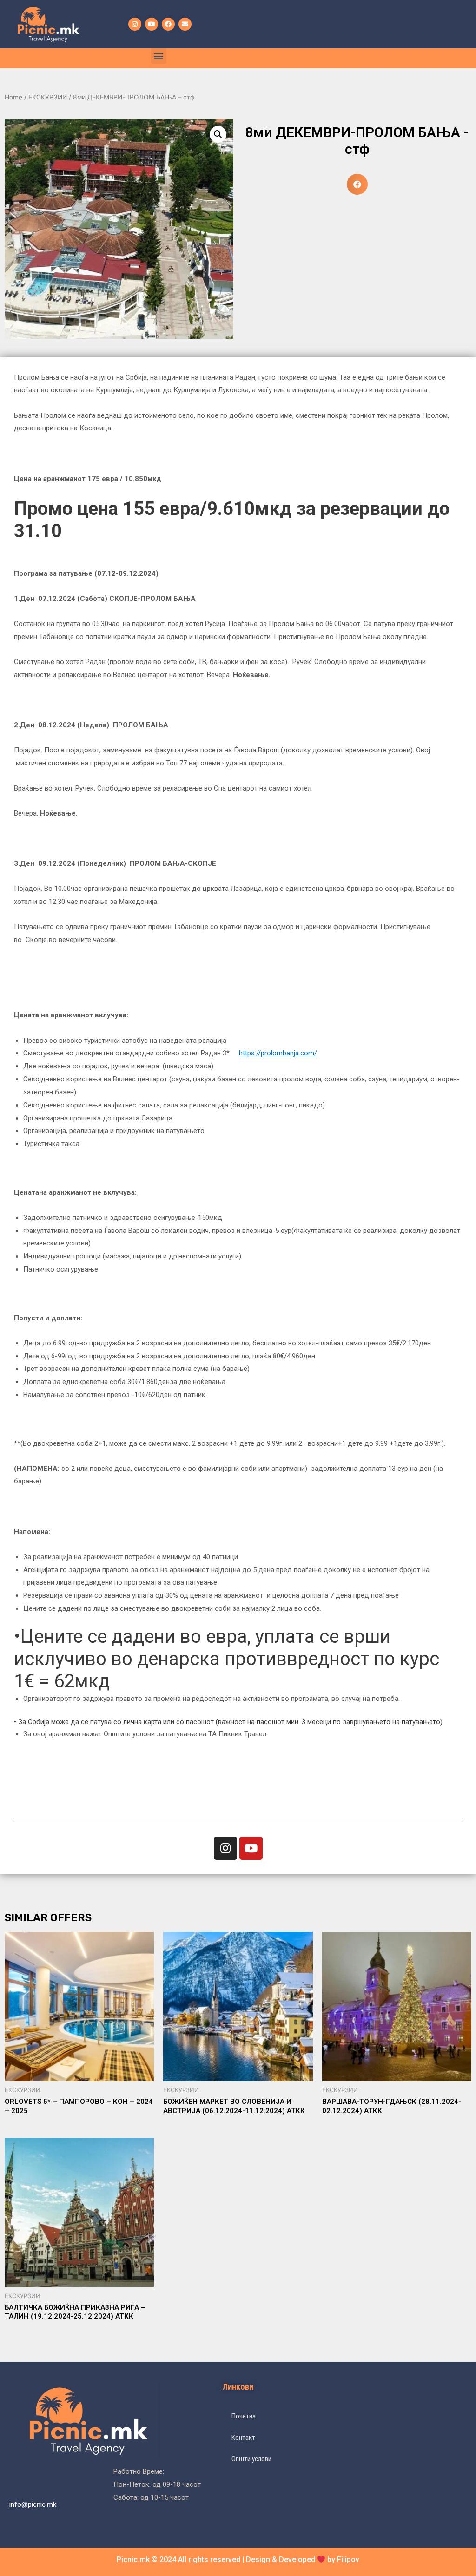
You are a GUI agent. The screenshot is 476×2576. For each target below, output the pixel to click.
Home (13, 97)
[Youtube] (152, 24)
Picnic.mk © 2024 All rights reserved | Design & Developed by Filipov (238, 2560)
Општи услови (251, 2459)
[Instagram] (135, 24)
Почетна (244, 2416)
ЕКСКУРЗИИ (48, 97)
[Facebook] (168, 24)
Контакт (243, 2438)
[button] (159, 56)
